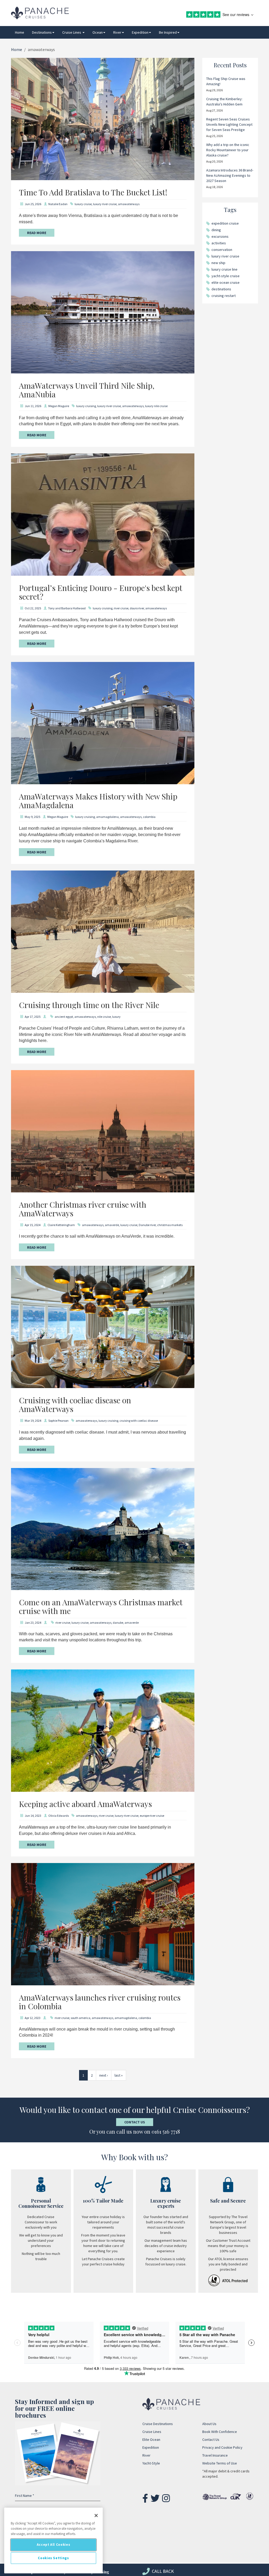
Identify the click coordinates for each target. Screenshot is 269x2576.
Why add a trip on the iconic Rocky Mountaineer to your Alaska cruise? (228, 150)
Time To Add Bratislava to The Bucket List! (93, 192)
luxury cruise (83, 204)
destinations (221, 289)
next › (104, 2075)
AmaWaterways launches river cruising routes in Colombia (100, 2002)
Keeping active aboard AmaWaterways (85, 1804)
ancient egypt (64, 1017)
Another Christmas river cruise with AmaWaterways (83, 1209)
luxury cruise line (224, 269)
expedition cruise (225, 223)
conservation (222, 250)
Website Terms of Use (220, 2463)
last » (119, 2075)
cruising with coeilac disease (139, 1421)
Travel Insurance (215, 2455)
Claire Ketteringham (61, 1225)
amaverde (112, 1225)
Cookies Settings (53, 2558)
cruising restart (224, 296)
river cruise (121, 608)
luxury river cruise (105, 204)
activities (219, 243)
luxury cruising (86, 406)
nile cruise (104, 1017)
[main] (53, 2540)
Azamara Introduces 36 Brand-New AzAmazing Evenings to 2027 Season (230, 175)
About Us (209, 2424)
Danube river (147, 1225)
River (117, 32)
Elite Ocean (151, 2440)
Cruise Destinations (158, 2424)
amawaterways (129, 204)
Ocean (98, 32)
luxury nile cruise (156, 406)
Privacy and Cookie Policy (222, 2447)
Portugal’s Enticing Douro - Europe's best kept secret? (100, 592)
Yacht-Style (151, 2463)
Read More (37, 233)
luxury (116, 1017)
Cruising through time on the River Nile (89, 1005)
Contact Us (135, 2122)
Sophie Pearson (58, 1421)
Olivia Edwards (59, 1816)
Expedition (140, 32)
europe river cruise (152, 1816)
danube (118, 1623)
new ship (218, 263)
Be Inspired (168, 32)
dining (216, 230)
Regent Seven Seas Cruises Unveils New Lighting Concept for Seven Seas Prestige (229, 124)
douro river (137, 608)
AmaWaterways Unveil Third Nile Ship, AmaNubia (87, 390)
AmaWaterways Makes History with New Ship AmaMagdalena (98, 801)
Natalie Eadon (58, 204)
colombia (149, 817)
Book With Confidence (220, 2432)
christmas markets (170, 1225)
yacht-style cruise (226, 276)
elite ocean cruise (226, 282)
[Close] (96, 2516)
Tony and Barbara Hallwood (67, 608)
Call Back (162, 2571)
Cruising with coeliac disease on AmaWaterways (75, 1405)
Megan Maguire (59, 406)
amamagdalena (107, 817)
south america (81, 2018)
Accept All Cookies (54, 2545)
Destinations (42, 32)
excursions (220, 236)
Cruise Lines (72, 32)
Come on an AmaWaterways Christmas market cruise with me (101, 1606)
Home (20, 32)
